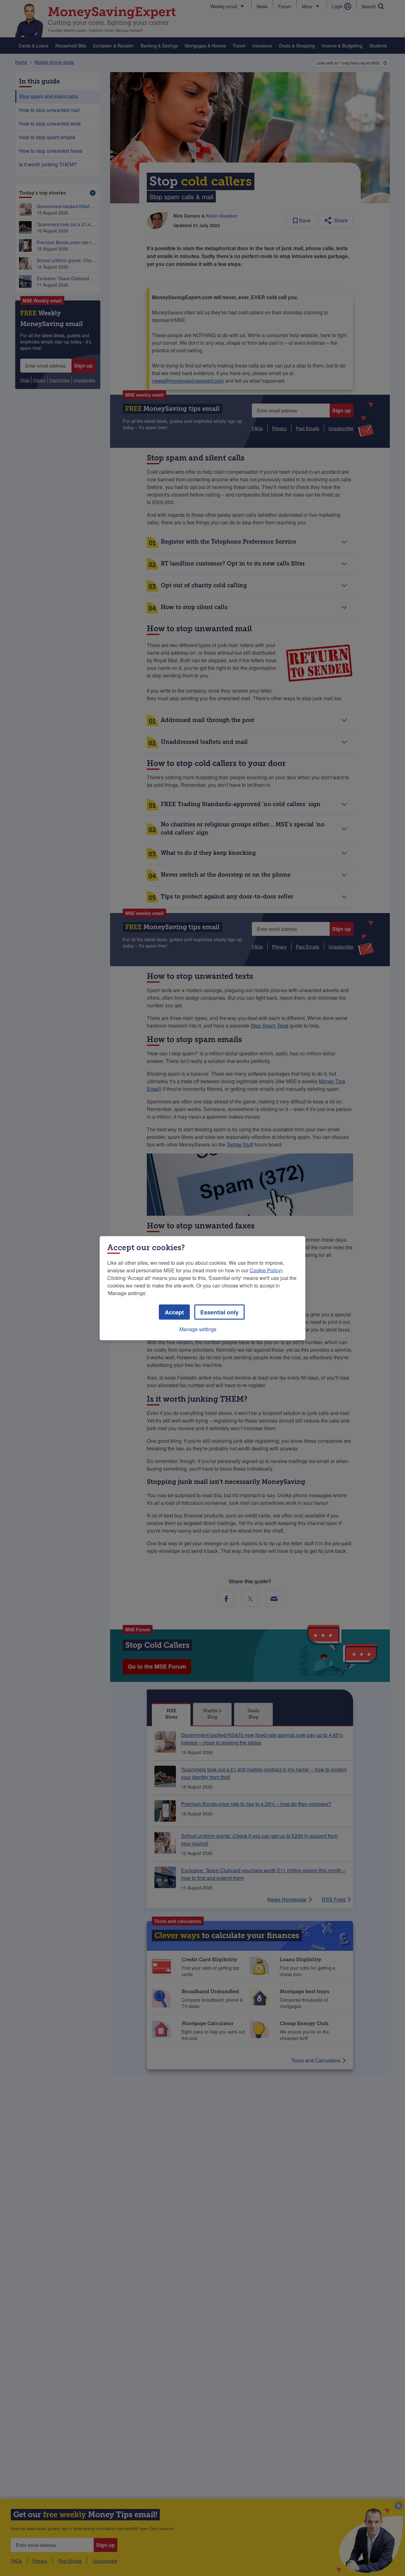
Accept (174, 1312)
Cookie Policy (265, 1270)
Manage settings (198, 1329)
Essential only (219, 1312)
